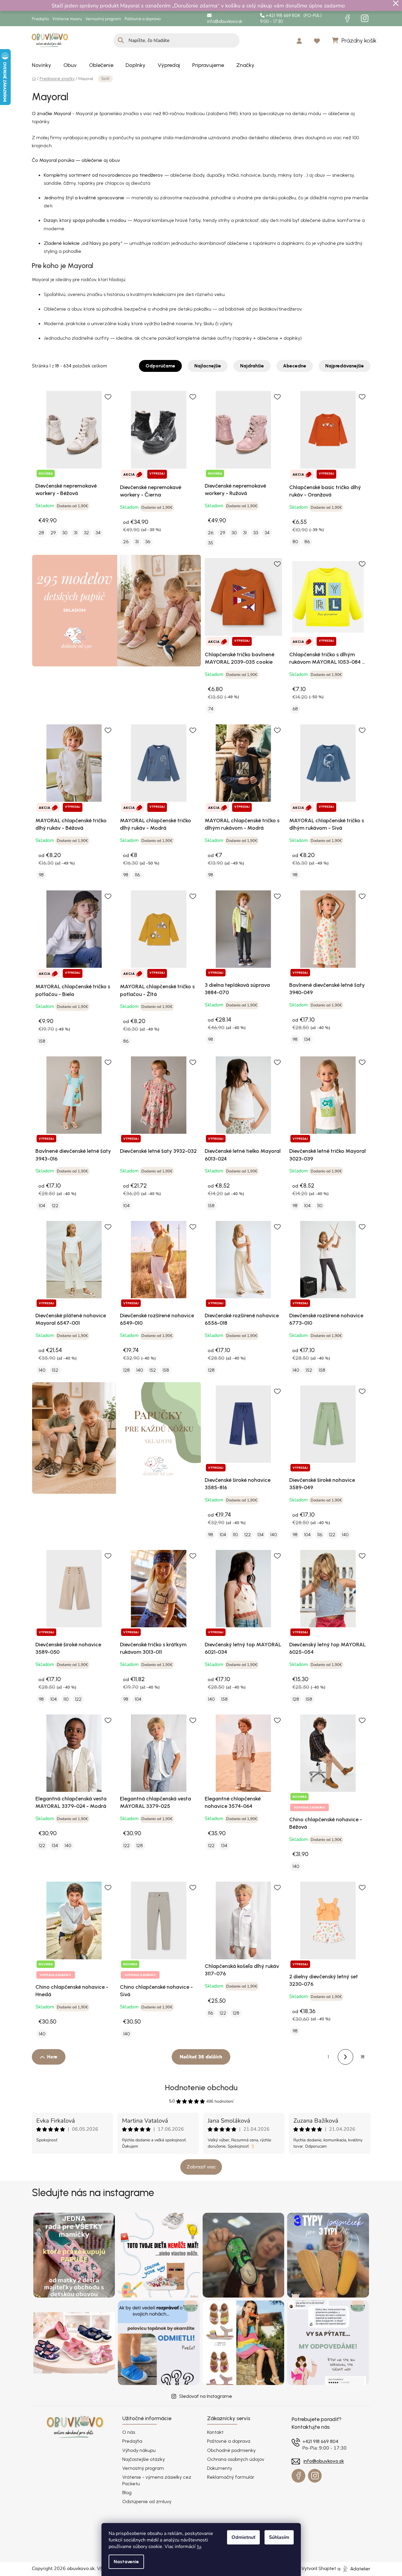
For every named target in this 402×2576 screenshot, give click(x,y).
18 (363, 2057)
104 (42, 1206)
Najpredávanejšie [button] (345, 366)
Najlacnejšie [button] (208, 366)
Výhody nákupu (139, 2450)
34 (98, 533)
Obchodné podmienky (231, 2450)
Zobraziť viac (201, 2167)
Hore (52, 2057)
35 (211, 543)
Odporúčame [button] (160, 366)
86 (307, 542)
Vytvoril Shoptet (319, 2568)
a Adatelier (354, 2568)
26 (126, 542)
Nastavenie (126, 2562)
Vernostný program (103, 19)
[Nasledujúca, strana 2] (345, 2057)
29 (53, 533)
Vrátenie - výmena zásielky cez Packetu (157, 2480)
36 (148, 542)
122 (55, 1206)
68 (295, 709)
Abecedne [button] (295, 366)
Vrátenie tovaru (67, 19)
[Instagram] (365, 18)
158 (42, 1041)
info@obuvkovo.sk (225, 21)
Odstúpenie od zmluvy (147, 2501)
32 (86, 533)
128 (126, 1370)
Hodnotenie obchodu (201, 2088)
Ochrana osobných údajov (236, 2459)
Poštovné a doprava (143, 19)
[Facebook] (348, 18)
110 (320, 1206)
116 (137, 875)
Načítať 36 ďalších (201, 2057)
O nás (129, 2432)
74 (211, 709)
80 (295, 542)
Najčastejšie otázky (144, 2459)
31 (76, 533)
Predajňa (40, 19)
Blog (127, 2493)
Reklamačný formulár (231, 2477)
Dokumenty (220, 2468)
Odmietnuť (243, 2537)
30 (65, 533)
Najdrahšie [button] (252, 366)
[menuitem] (42, 65)
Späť (105, 79)
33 (256, 533)
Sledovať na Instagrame (206, 2396)
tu (199, 2546)
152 (55, 1370)
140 (42, 1370)
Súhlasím (279, 2537)
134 (307, 1039)
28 (41, 533)
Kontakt (215, 2432)
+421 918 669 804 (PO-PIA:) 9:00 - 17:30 (291, 19)
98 (41, 875)
